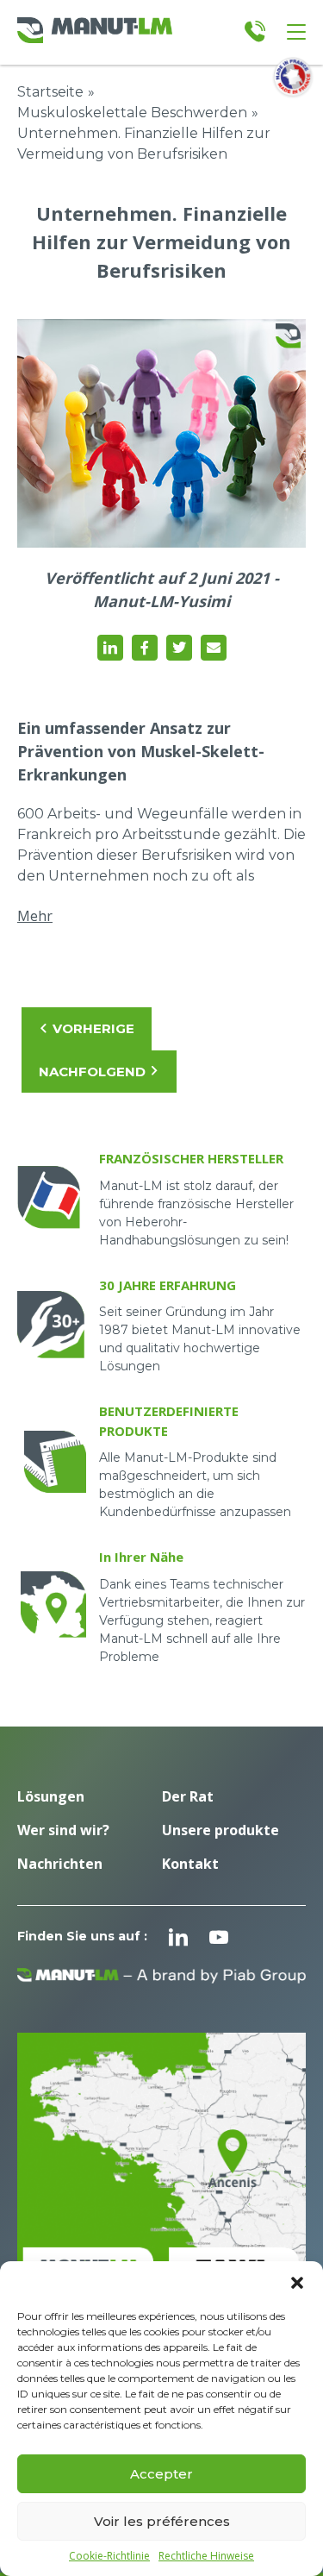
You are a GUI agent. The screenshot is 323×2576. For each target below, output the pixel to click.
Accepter (161, 2474)
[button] (297, 2283)
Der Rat (188, 1796)
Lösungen (51, 1796)
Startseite (50, 92)
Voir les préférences (162, 2521)
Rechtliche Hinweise (206, 2556)
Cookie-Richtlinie (109, 2556)
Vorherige (93, 1028)
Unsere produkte (221, 1830)
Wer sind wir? (63, 1830)
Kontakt (190, 1864)
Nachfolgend (92, 1072)
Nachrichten (60, 1864)
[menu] (296, 32)
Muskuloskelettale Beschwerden (132, 113)
